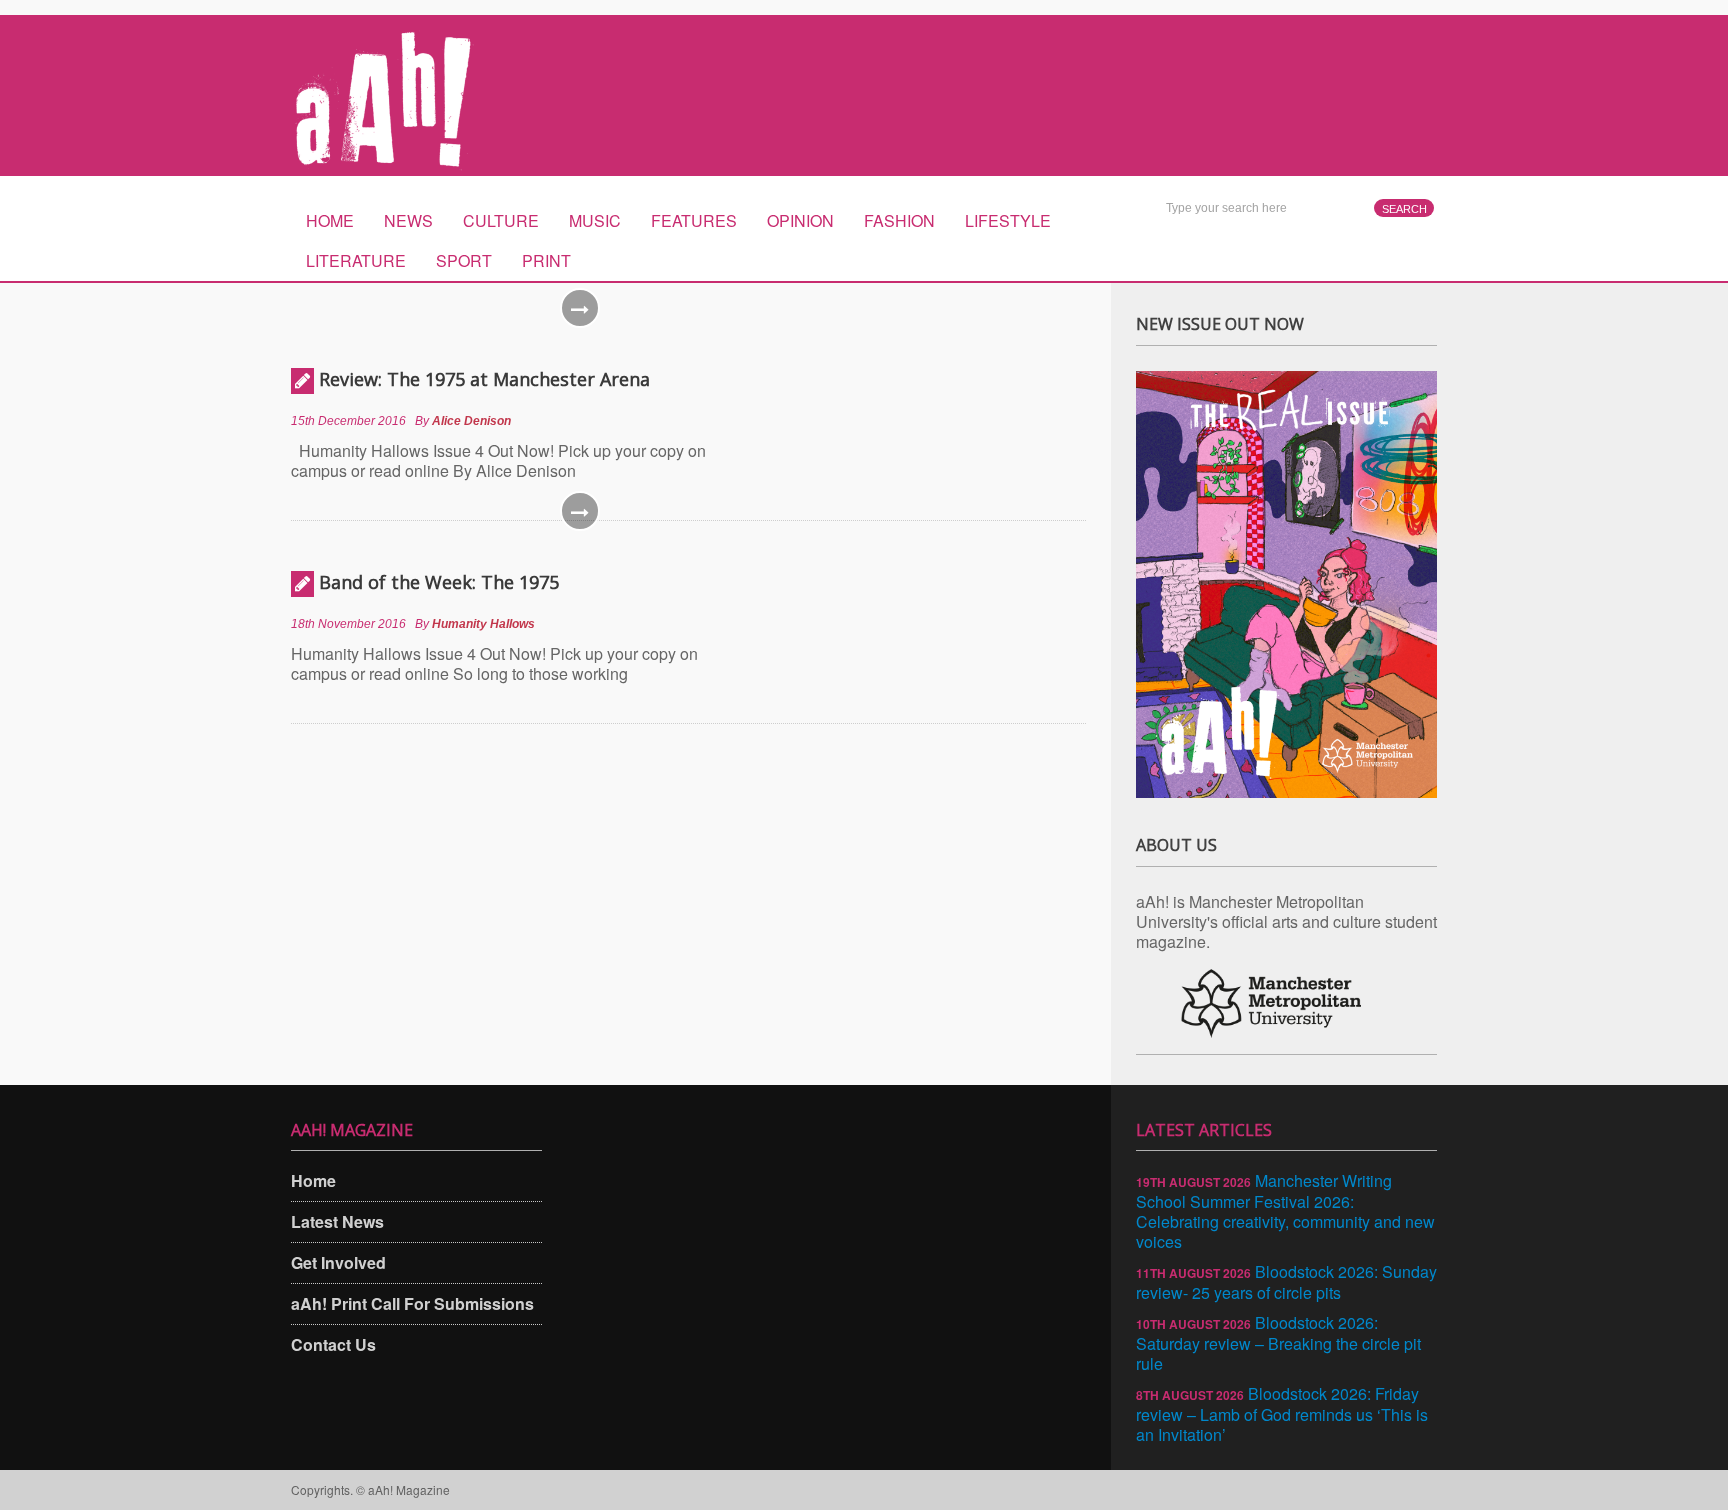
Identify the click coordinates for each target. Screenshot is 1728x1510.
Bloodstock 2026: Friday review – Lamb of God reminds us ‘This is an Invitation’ (1282, 1414)
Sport (464, 260)
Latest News (337, 1221)
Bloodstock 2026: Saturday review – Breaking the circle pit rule (1278, 1343)
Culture (501, 220)
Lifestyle (1008, 220)
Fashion (899, 220)
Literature (356, 260)
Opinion (800, 220)
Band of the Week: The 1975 (439, 582)
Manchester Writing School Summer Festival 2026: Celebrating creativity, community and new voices (1285, 1211)
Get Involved (338, 1262)
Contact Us (333, 1344)
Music (595, 220)
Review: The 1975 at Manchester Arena (484, 379)
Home (330, 220)
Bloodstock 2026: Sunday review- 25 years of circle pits (1286, 1282)
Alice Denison (471, 421)
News (408, 220)
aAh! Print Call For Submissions (412, 1303)
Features (694, 220)
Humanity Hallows (483, 624)
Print (546, 260)
